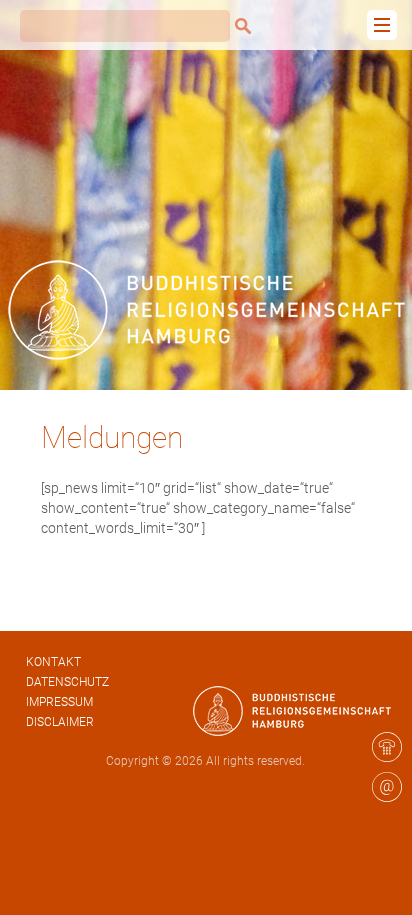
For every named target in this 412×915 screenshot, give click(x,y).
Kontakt (53, 662)
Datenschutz (67, 682)
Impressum (59, 702)
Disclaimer (60, 722)
